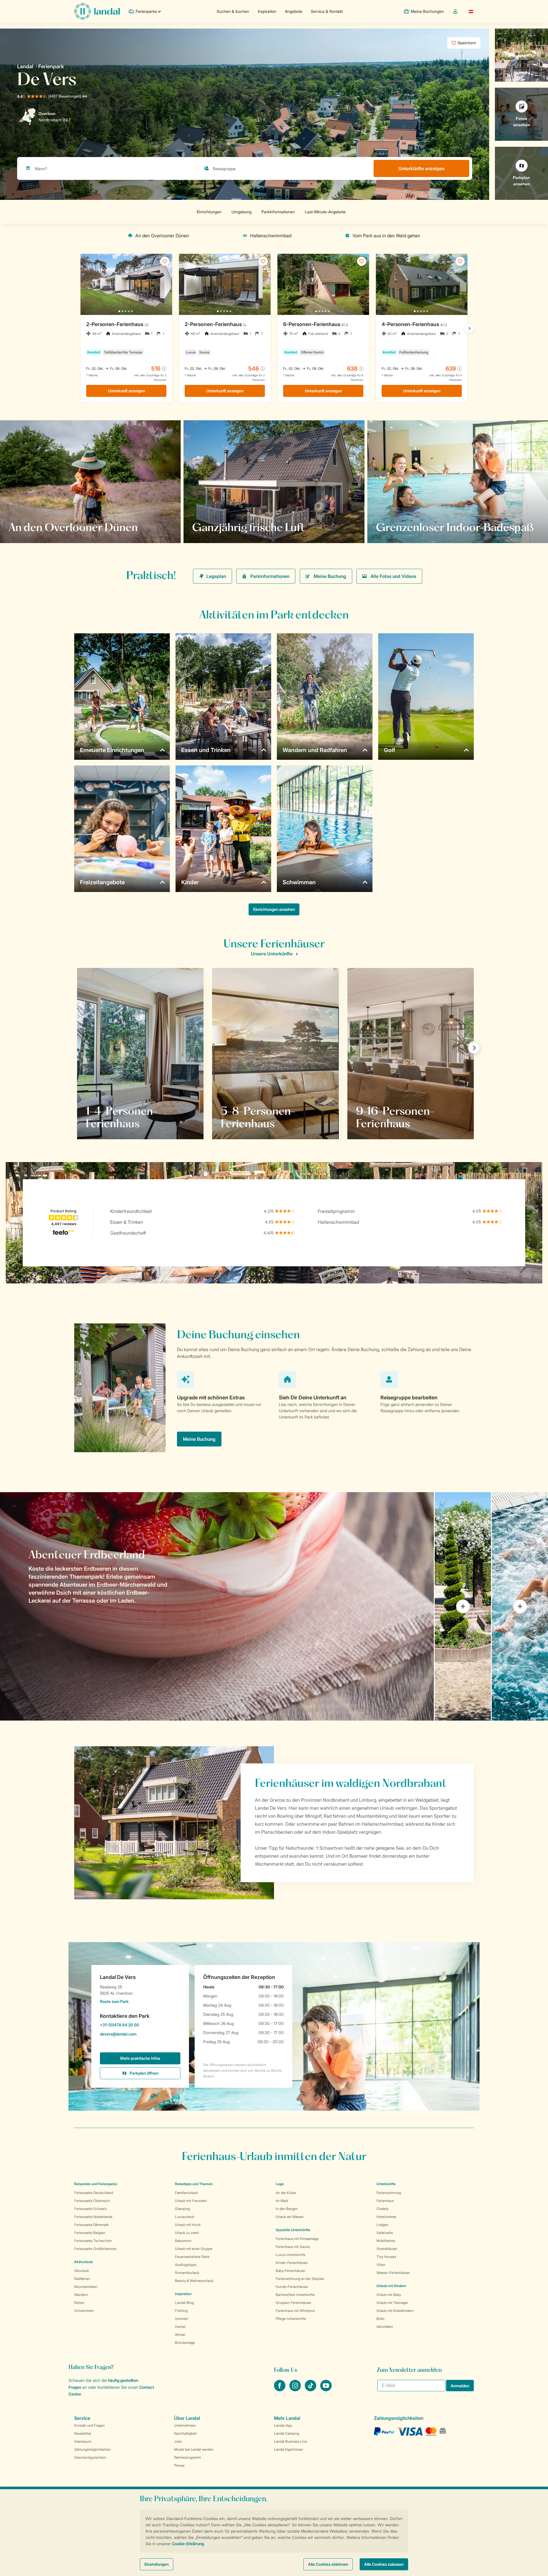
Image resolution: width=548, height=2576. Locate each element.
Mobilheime (386, 2241)
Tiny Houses (386, 2257)
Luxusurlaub (185, 2217)
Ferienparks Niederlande (93, 2217)
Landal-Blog (184, 2303)
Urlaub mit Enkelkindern (395, 2311)
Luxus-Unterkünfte (291, 2255)
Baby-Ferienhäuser (291, 2271)
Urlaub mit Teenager (392, 2303)
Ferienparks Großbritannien (95, 2249)
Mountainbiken (86, 2287)
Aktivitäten (385, 2327)
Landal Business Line (291, 2441)
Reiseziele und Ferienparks (96, 2184)
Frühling (181, 2311)
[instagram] (296, 2390)
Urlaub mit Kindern (391, 2286)
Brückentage (185, 2343)
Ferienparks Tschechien (93, 2241)
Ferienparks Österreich (92, 2201)
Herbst (180, 2327)
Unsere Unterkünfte (272, 954)
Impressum (83, 2441)
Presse (179, 2465)
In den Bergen (287, 2209)
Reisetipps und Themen (194, 2184)
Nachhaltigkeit (185, 2433)
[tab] (217, 1606)
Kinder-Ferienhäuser (292, 2263)
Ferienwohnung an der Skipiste (300, 2279)
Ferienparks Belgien (90, 2233)
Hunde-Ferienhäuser (292, 2287)
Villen (381, 2265)
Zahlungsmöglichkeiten (92, 2449)
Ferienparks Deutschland (94, 2193)
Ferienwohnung (389, 2193)
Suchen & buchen (233, 11)
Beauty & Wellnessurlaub (194, 2281)
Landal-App (283, 2425)
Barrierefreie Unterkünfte (295, 2295)
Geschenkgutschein (90, 2457)
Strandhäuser (387, 2249)
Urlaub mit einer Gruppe (194, 2249)
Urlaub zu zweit (187, 2233)
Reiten (79, 2303)
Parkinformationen (270, 576)
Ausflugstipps (186, 2265)
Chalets (382, 2209)
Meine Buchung (330, 576)
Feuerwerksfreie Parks (192, 2257)
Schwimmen (84, 2311)
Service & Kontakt (327, 11)
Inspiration (267, 11)
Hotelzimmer (386, 2217)
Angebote (294, 11)
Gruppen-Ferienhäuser (294, 2303)
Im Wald (282, 2201)
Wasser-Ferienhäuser (393, 2273)
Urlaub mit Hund (188, 2225)
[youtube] (326, 2390)
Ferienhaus (385, 2201)
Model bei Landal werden (194, 2449)
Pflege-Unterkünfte (291, 2319)
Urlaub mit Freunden (191, 2201)
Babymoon (183, 2241)
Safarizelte (385, 2233)
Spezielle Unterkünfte (293, 2230)
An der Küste (286, 2193)
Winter (180, 2335)
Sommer (182, 2319)
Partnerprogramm (188, 2457)
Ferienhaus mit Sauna (293, 2247)
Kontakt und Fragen (89, 2425)
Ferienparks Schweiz (90, 2209)
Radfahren (82, 2279)
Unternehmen (185, 2425)
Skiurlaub (81, 2271)
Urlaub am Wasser (290, 2217)
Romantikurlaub (187, 2273)
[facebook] (280, 2390)
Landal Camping (287, 2433)
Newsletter (83, 2433)
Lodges (382, 2225)
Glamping (182, 2209)
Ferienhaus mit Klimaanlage (297, 2239)
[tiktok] (311, 2390)
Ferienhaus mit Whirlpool (295, 2311)
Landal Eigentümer (289, 2449)
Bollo (380, 2319)
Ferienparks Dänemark (91, 2225)
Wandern (81, 2295)
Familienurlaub (186, 2193)
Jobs (178, 2441)
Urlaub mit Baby (389, 2295)
